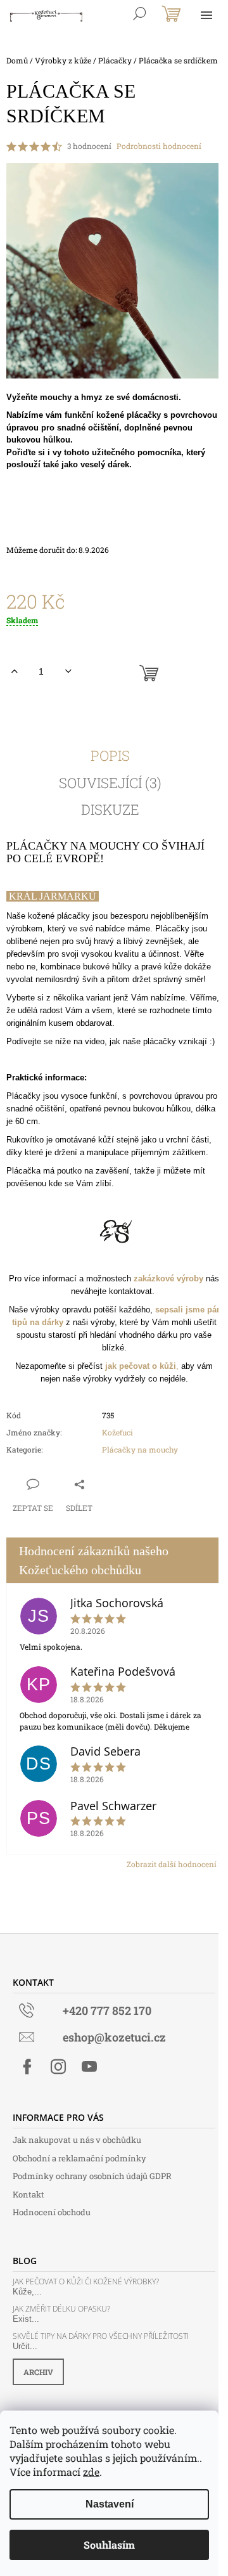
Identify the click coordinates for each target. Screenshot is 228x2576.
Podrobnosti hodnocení (159, 146)
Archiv (38, 2372)
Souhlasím (109, 2545)
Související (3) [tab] (110, 783)
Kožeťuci (117, 1432)
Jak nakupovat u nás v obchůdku (77, 2140)
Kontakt (28, 2194)
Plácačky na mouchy (140, 1449)
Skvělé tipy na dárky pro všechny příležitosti (101, 2336)
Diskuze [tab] (110, 810)
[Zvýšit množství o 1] (14, 671)
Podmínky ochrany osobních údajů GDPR (92, 2176)
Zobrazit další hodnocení (172, 1864)
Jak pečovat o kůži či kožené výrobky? (86, 2282)
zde (91, 2472)
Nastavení (110, 2504)
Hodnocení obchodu (52, 2212)
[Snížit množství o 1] (68, 671)
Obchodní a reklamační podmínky (79, 2158)
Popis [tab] (110, 756)
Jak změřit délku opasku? (61, 2309)
